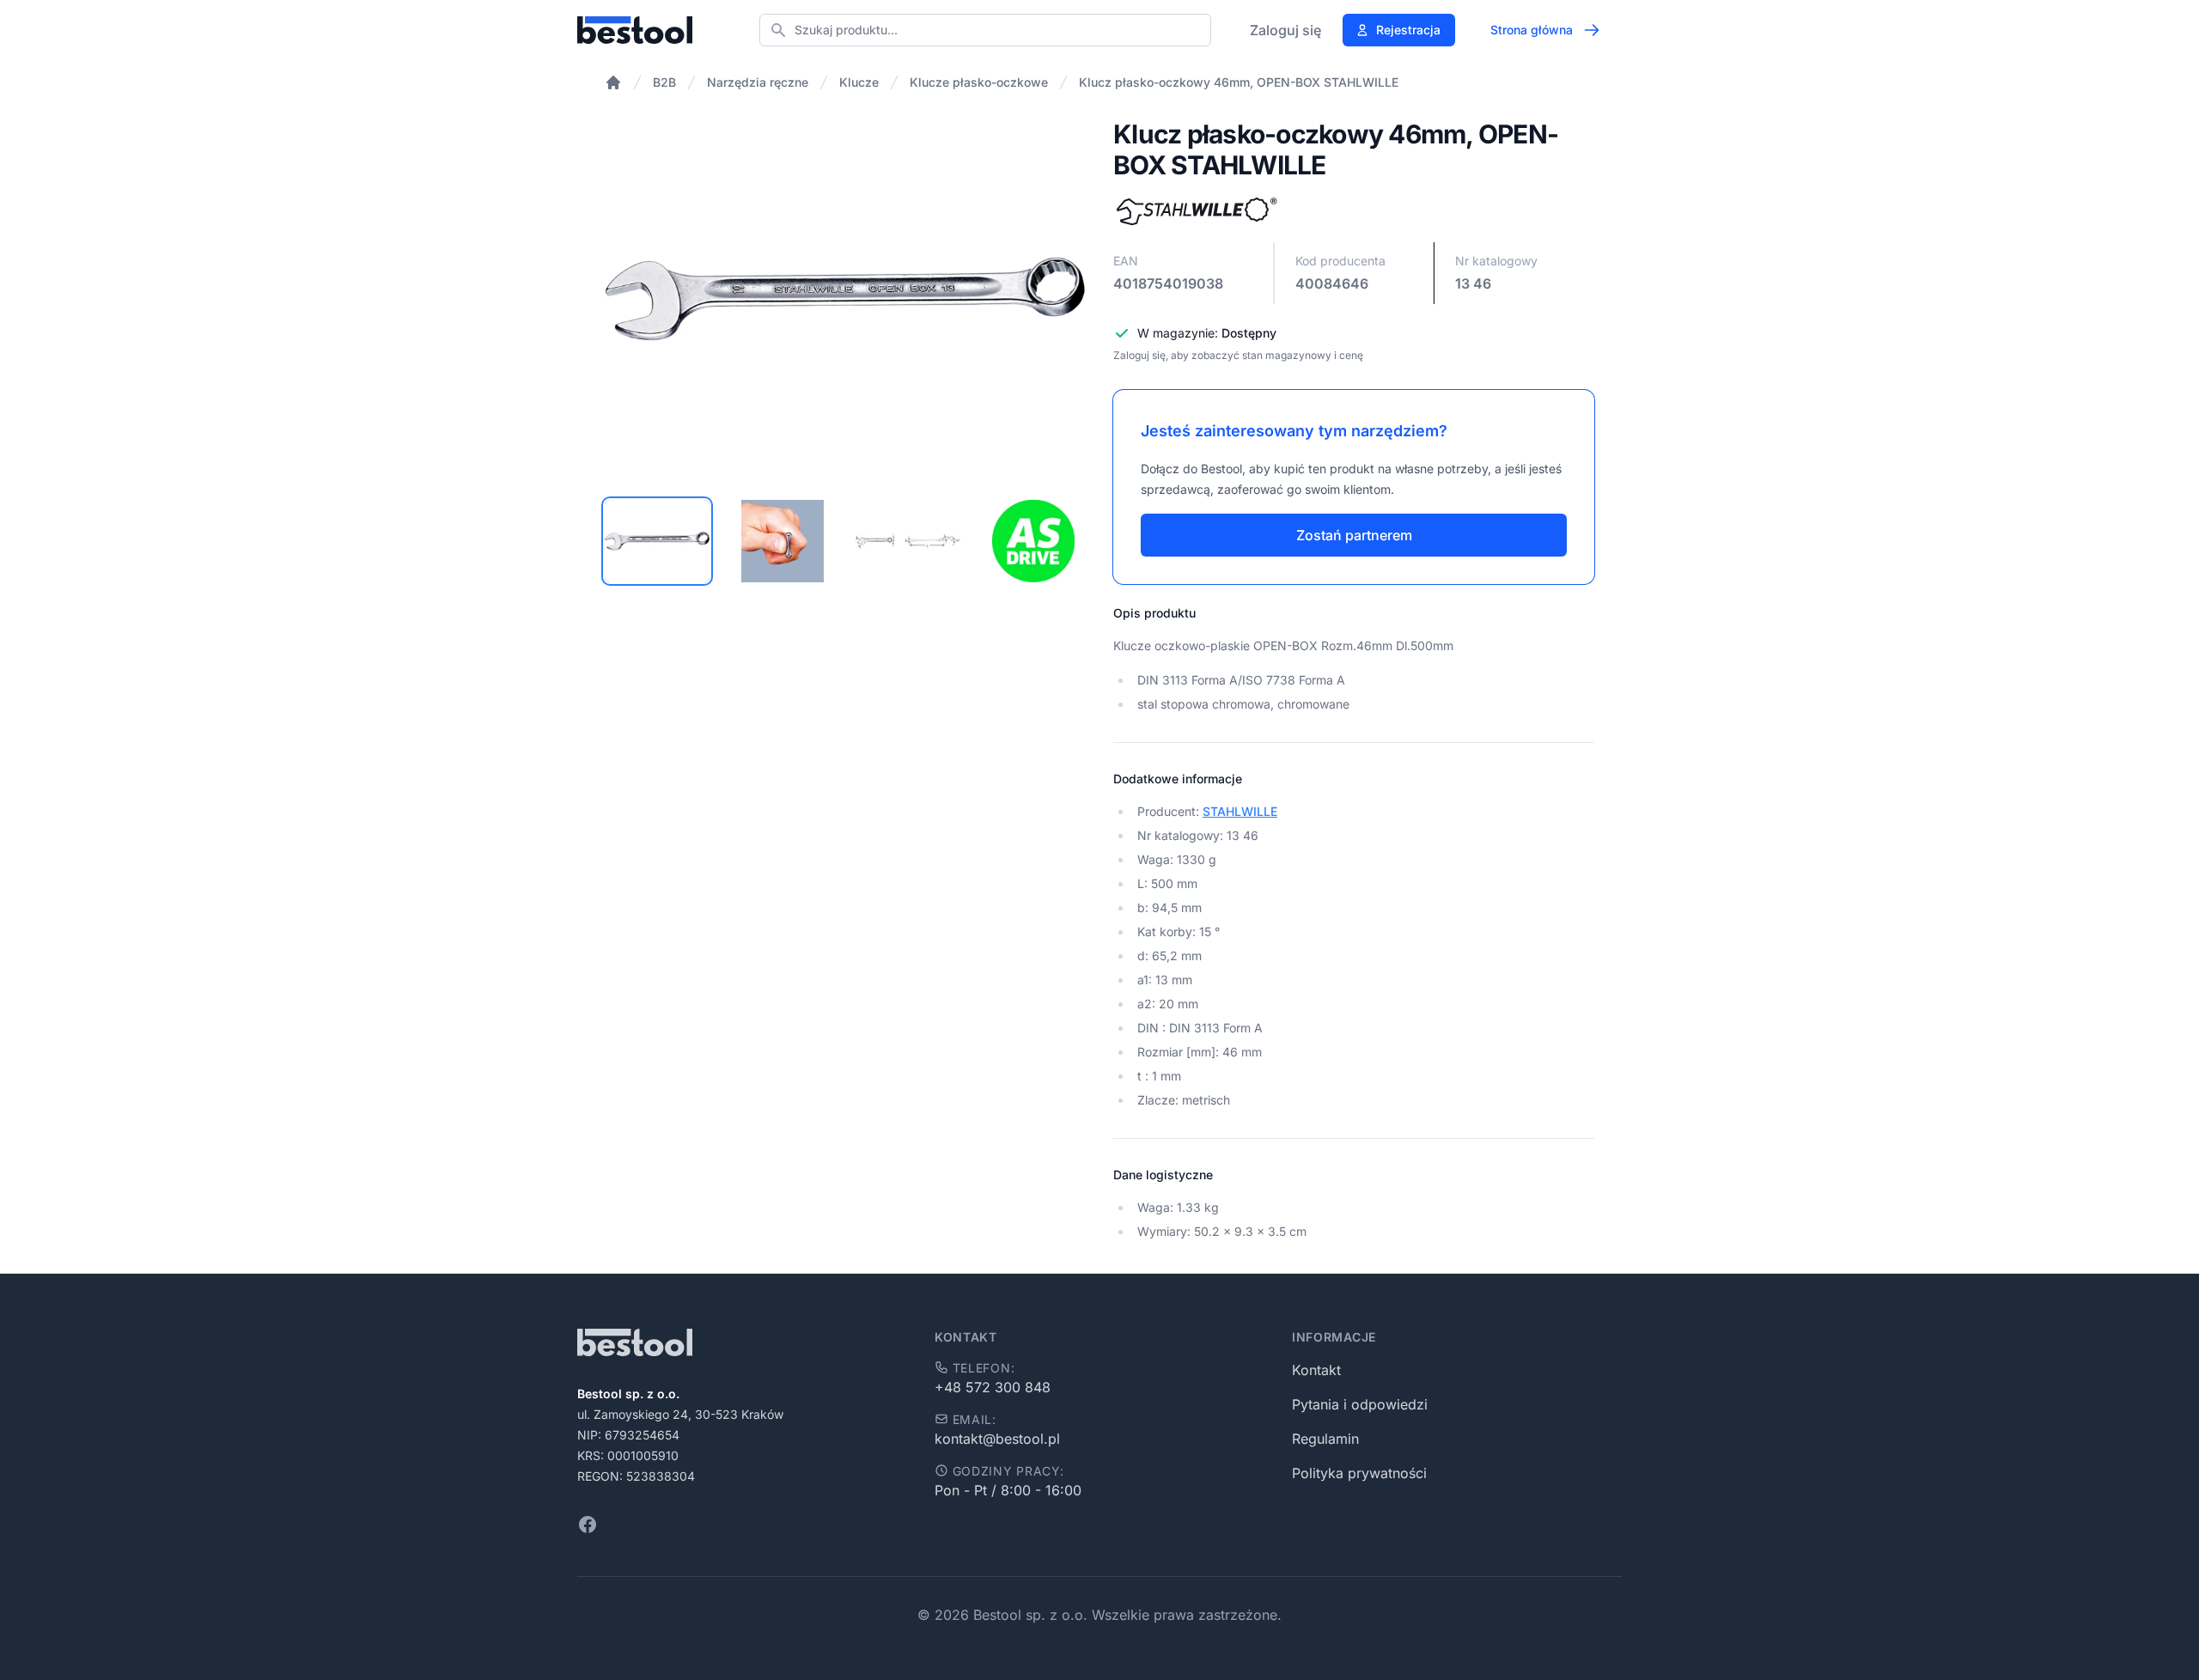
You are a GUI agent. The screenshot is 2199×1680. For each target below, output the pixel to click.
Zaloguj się (1285, 30)
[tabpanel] (845, 299)
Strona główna (1532, 30)
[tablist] (845, 541)
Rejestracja (1408, 30)
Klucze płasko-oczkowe (979, 82)
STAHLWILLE (1240, 811)
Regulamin (1325, 1439)
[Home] (613, 82)
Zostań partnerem (1354, 535)
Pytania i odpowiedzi (1360, 1404)
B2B (664, 82)
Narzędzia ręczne (758, 82)
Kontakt (1316, 1370)
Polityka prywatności (1359, 1473)
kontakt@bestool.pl (997, 1439)
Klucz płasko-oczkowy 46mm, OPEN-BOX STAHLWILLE (1239, 82)
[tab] (657, 541)
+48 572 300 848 (993, 1387)
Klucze (859, 82)
